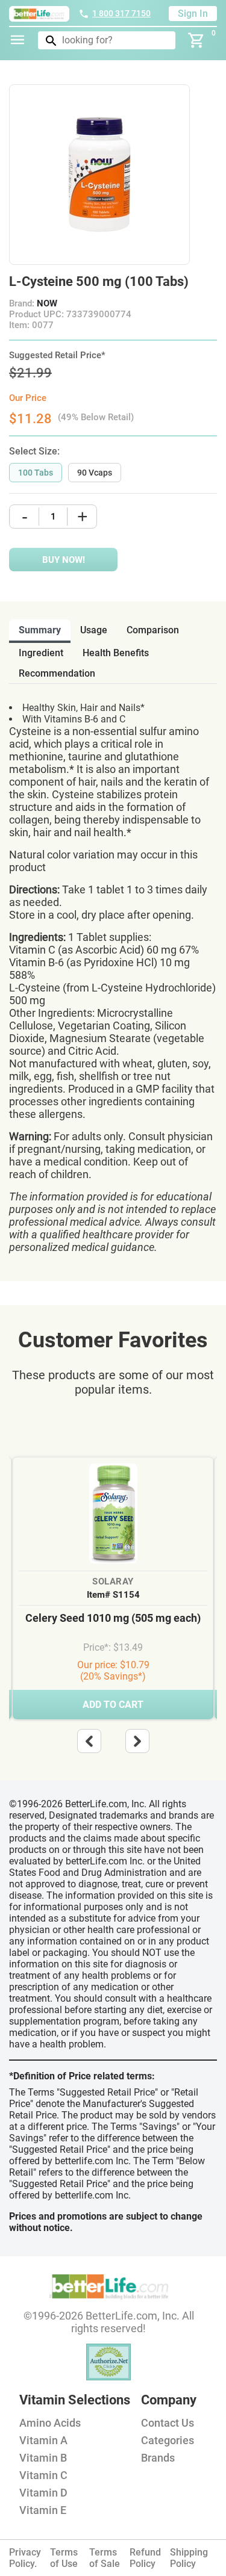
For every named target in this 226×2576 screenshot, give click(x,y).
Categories (168, 2440)
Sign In (193, 14)
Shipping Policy (189, 2558)
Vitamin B (43, 2458)
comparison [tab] (153, 630)
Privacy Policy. (25, 2558)
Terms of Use (64, 2558)
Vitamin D (43, 2493)
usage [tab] (94, 630)
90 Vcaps (95, 473)
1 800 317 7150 (121, 13)
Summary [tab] (40, 630)
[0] (196, 40)
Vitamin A (43, 2440)
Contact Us (168, 2423)
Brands (158, 2458)
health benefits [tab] (116, 653)
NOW (47, 303)
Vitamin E (43, 2510)
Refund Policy (145, 2558)
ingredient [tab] (41, 653)
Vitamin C (43, 2475)
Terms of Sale (105, 2558)
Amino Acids (50, 2423)
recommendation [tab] (57, 673)
